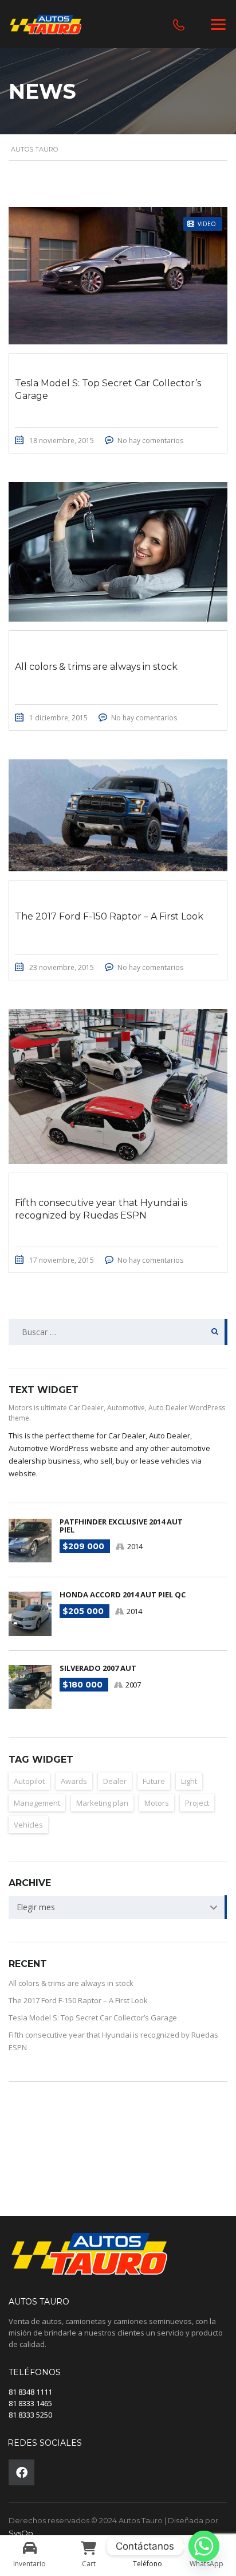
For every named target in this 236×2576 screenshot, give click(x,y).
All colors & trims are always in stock (71, 1983)
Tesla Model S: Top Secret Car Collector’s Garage (93, 2018)
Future (154, 1781)
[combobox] (118, 1907)
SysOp (21, 2533)
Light (189, 1781)
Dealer (115, 1781)
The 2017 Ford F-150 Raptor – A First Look (78, 2000)
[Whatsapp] (204, 2546)
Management (37, 1803)
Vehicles (28, 1825)
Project (197, 1803)
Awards (74, 1781)
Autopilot (29, 1781)
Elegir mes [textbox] (36, 1907)
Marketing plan (102, 1803)
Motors (157, 1803)
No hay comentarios (150, 441)
